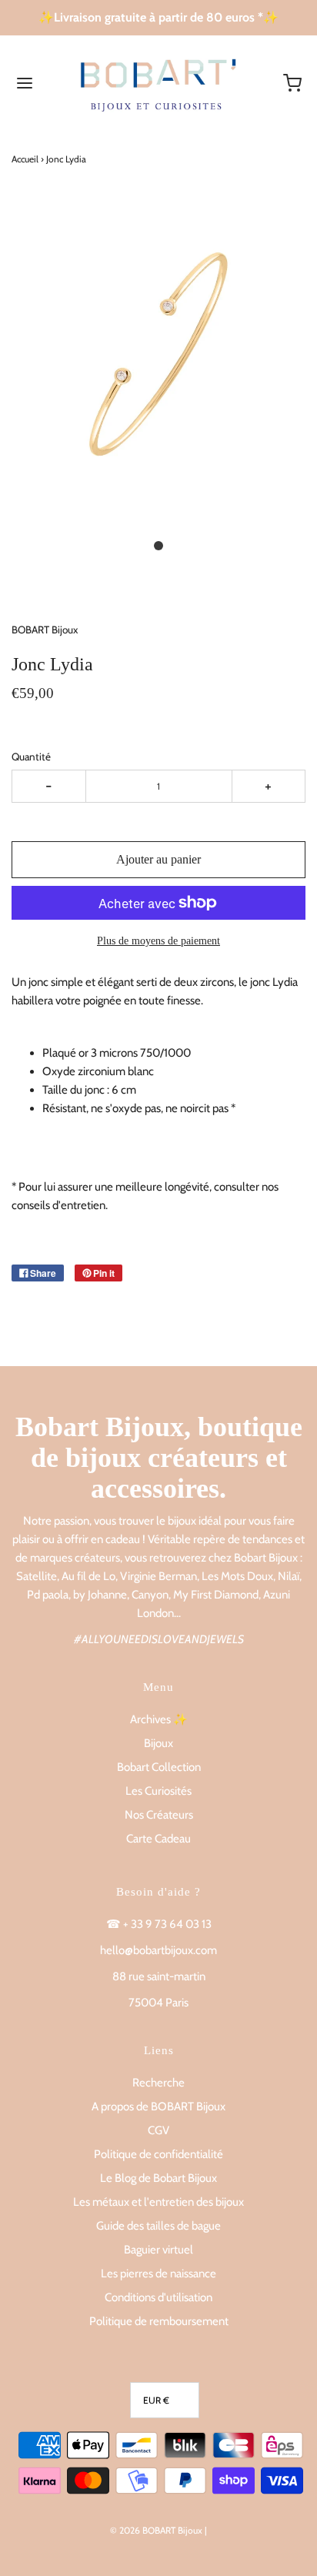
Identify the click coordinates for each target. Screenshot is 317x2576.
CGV (158, 2130)
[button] (158, 371)
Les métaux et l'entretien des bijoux (158, 2202)
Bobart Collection (159, 1767)
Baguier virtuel (158, 2250)
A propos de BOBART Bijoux (158, 2107)
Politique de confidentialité (158, 2154)
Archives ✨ (159, 1719)
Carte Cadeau (158, 1839)
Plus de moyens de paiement (158, 941)
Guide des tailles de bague (158, 2226)
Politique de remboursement (159, 2321)
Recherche (158, 2083)
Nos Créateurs (159, 1815)
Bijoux (158, 1743)
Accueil (25, 159)
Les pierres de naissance (158, 2274)
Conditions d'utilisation (158, 2297)
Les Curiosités (158, 1791)
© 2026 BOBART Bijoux (156, 2530)
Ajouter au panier (158, 859)
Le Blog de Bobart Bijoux (158, 2178)
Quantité (31, 757)
